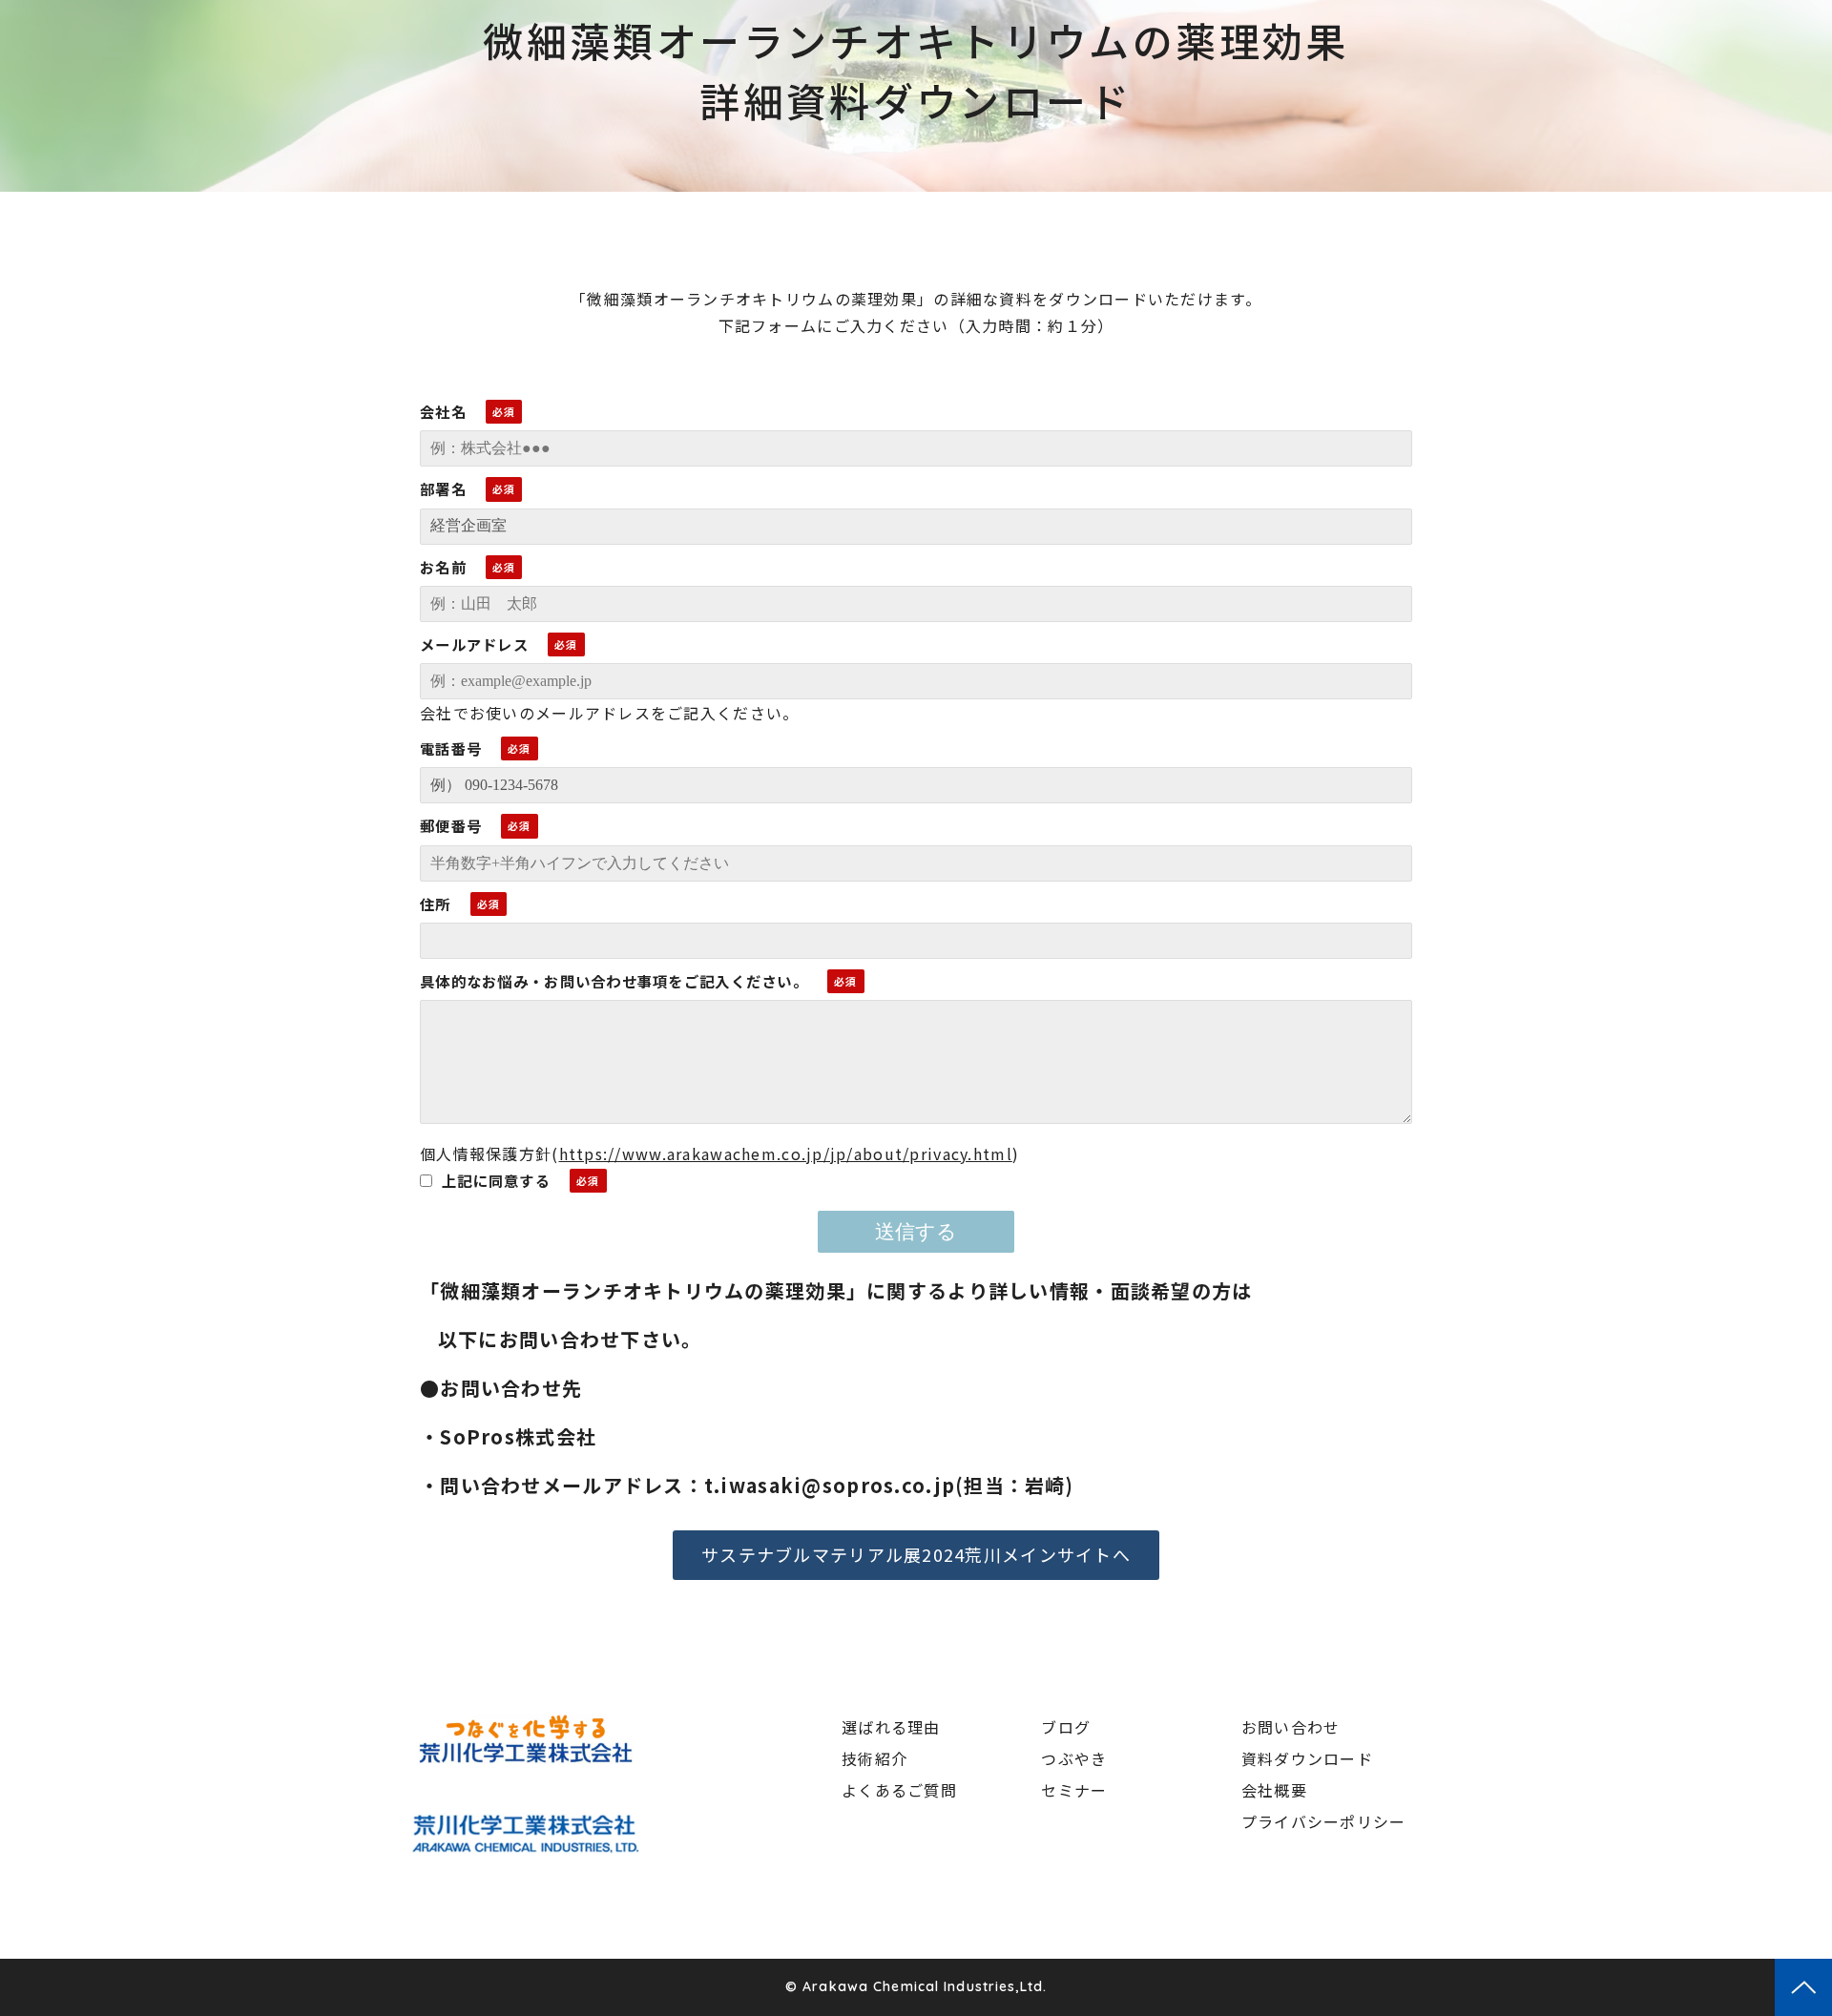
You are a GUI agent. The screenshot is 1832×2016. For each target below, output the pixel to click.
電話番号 (451, 748)
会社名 (443, 411)
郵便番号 (451, 825)
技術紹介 (874, 1758)
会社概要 (1274, 1790)
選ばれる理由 (891, 1727)
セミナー (1074, 1790)
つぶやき (1074, 1758)
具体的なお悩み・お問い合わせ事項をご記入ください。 (614, 981)
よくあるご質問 (899, 1790)
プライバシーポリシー (1324, 1821)
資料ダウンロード (1307, 1758)
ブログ (1066, 1727)
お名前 (443, 567)
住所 (436, 904)
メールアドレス (474, 644)
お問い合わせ (1291, 1727)
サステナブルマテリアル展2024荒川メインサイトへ (916, 1554)
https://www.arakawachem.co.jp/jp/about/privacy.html (786, 1153)
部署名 (443, 488)
